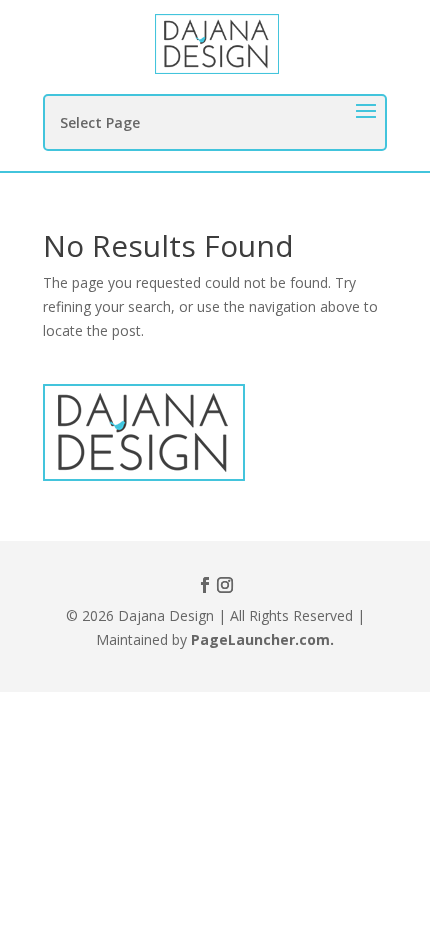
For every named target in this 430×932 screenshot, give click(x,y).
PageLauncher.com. (262, 639)
